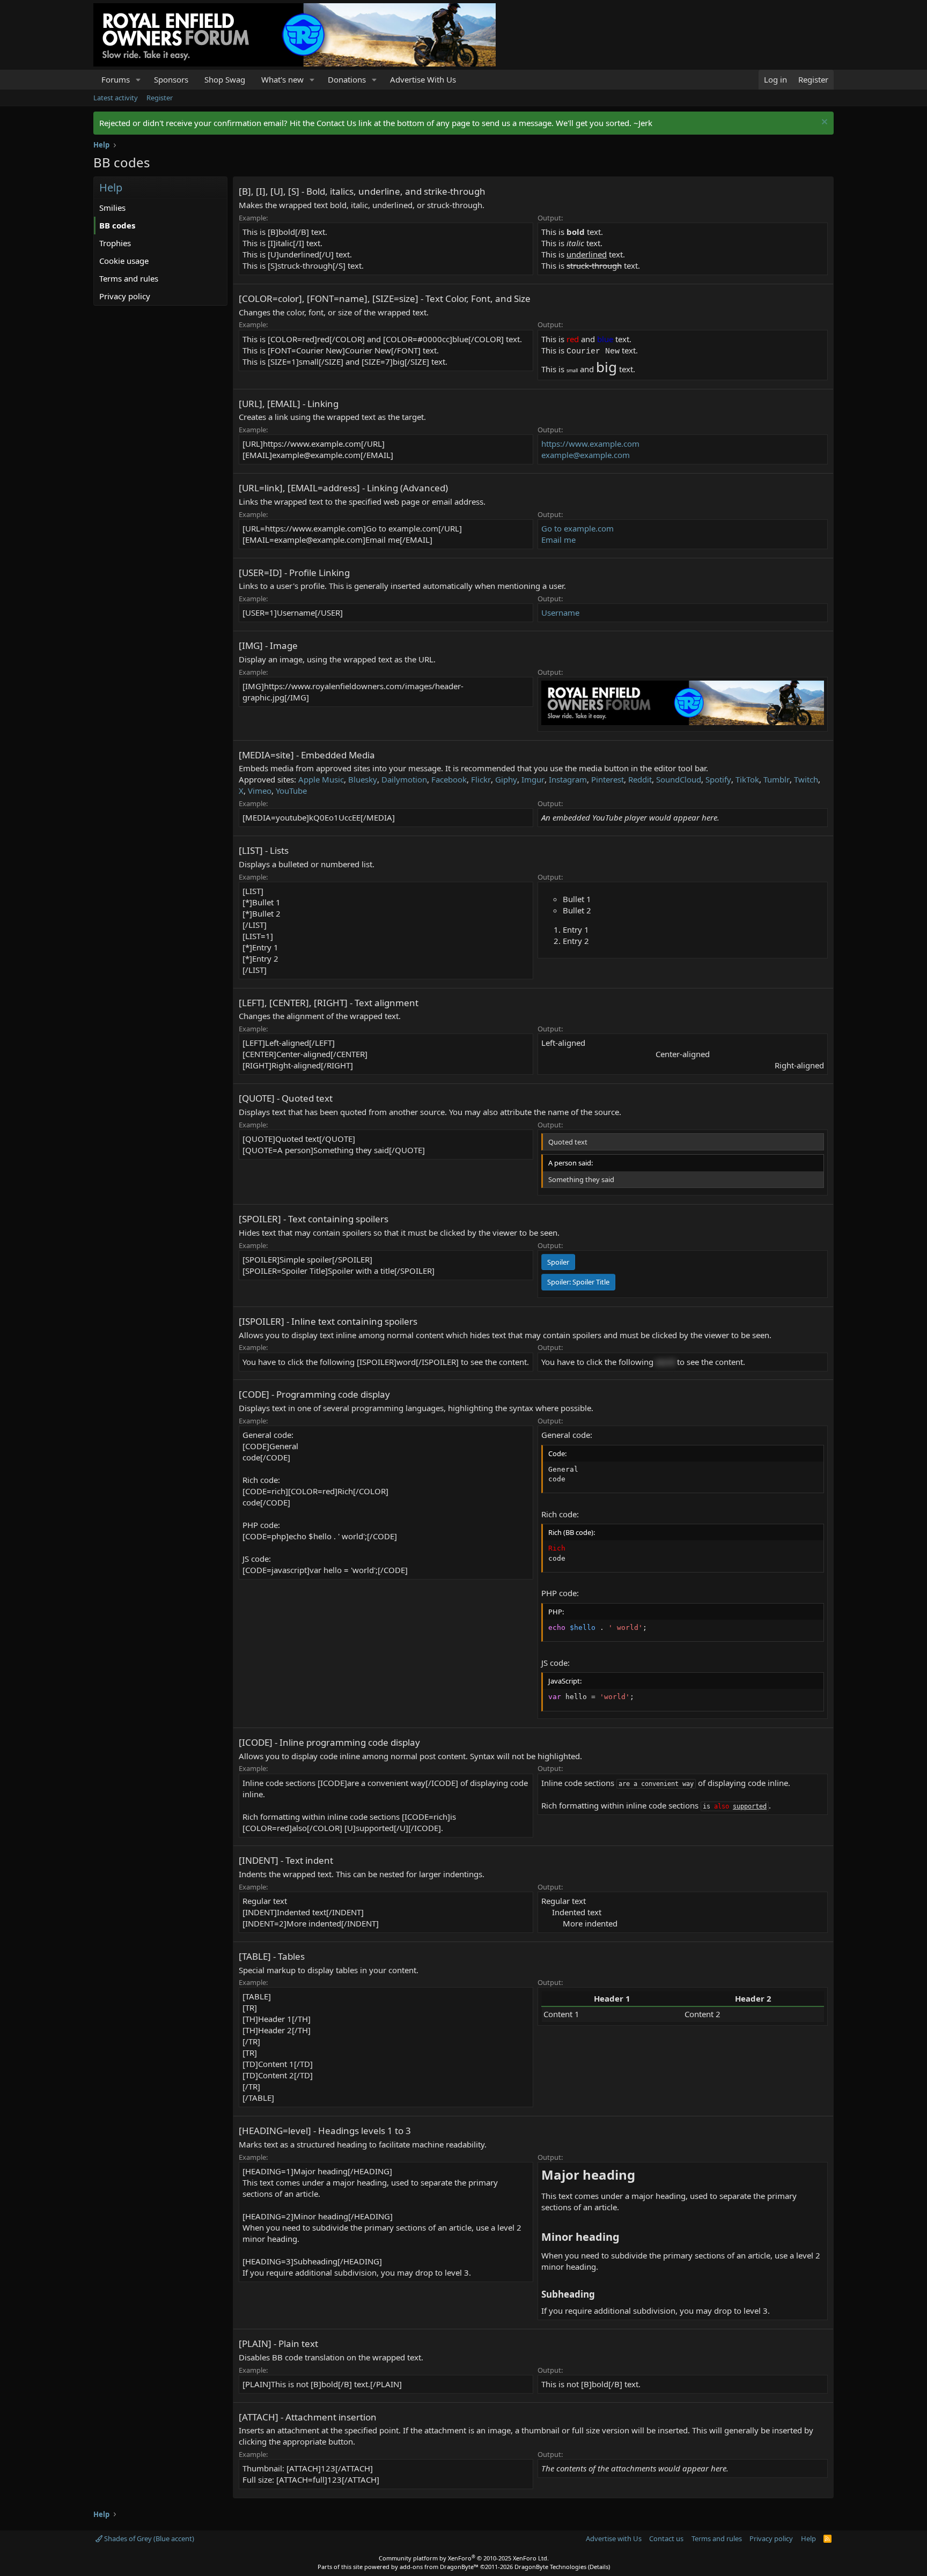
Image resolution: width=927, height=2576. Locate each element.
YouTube (291, 791)
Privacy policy (125, 296)
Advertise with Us (614, 2538)
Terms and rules (129, 278)
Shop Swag (225, 79)
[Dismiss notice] (823, 123)
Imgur (533, 779)
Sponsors (171, 79)
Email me (558, 540)
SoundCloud (679, 779)
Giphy (506, 779)
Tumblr (777, 779)
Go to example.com (577, 528)
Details (599, 2567)
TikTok (747, 779)
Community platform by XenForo (464, 2558)
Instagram (568, 779)
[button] (138, 80)
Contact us (666, 2538)
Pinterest (608, 779)
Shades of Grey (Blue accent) (148, 2538)
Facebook (449, 779)
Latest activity (116, 98)
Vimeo (260, 791)
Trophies (115, 243)
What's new (282, 79)
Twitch (806, 779)
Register (160, 98)
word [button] (665, 1362)
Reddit (640, 779)
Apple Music (321, 779)
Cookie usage (124, 261)
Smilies (112, 208)
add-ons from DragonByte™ (439, 2567)
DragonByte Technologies (550, 2567)
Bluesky (363, 779)
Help (808, 2538)
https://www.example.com (590, 444)
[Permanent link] (641, 2176)
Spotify (718, 779)
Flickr (481, 779)
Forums (116, 79)
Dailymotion (404, 779)
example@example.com (586, 455)
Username (560, 612)
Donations (347, 79)
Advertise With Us (423, 79)
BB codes (117, 225)
